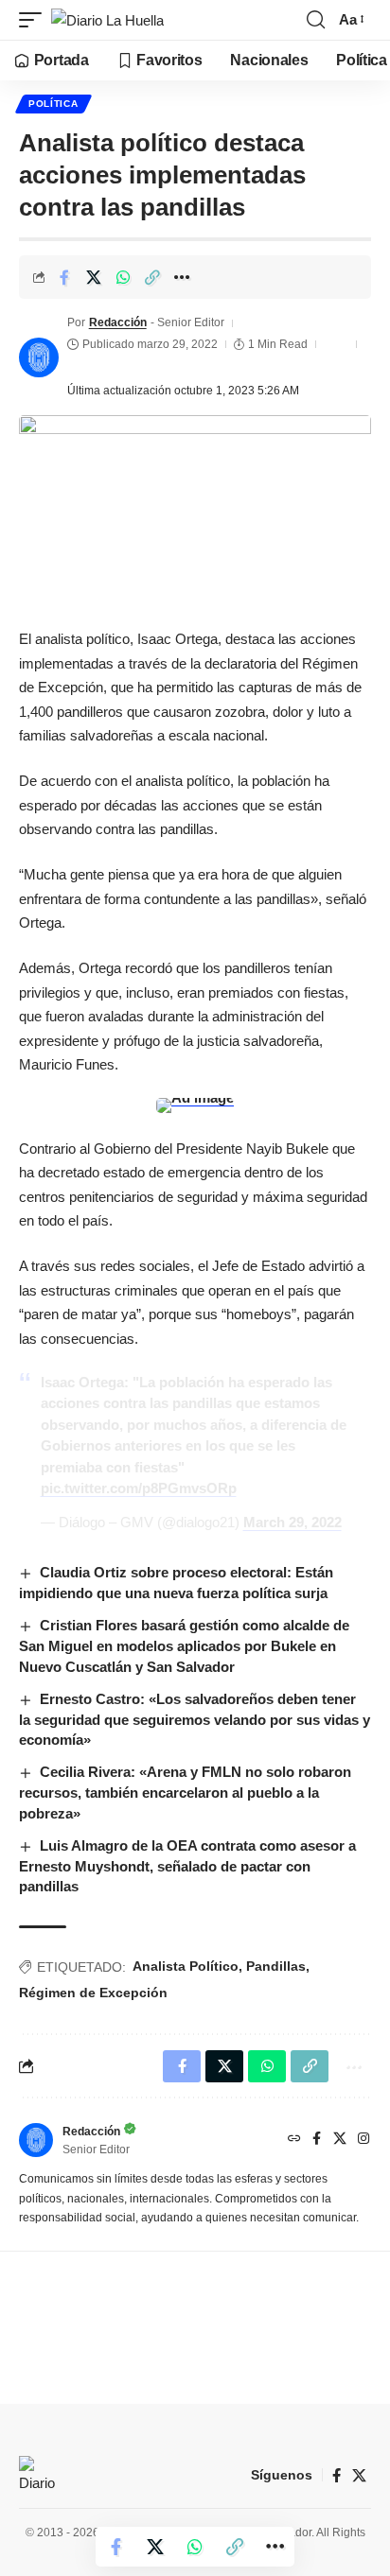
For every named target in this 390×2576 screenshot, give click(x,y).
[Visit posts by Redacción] (39, 357)
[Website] (294, 2140)
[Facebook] (317, 2140)
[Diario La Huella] (107, 20)
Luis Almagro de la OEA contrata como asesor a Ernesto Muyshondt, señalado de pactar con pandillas (187, 1866)
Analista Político (186, 1966)
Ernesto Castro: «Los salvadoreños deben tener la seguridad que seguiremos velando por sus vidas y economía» (195, 1720)
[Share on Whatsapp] (123, 277)
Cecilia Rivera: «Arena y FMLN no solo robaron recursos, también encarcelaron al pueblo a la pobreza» (185, 1793)
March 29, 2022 (292, 1522)
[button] (35, 20)
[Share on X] (94, 277)
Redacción (118, 322)
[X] (340, 2140)
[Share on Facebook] (64, 277)
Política (53, 104)
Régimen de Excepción (93, 1993)
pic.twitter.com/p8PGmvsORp (139, 1488)
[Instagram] (363, 2140)
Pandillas (276, 1966)
